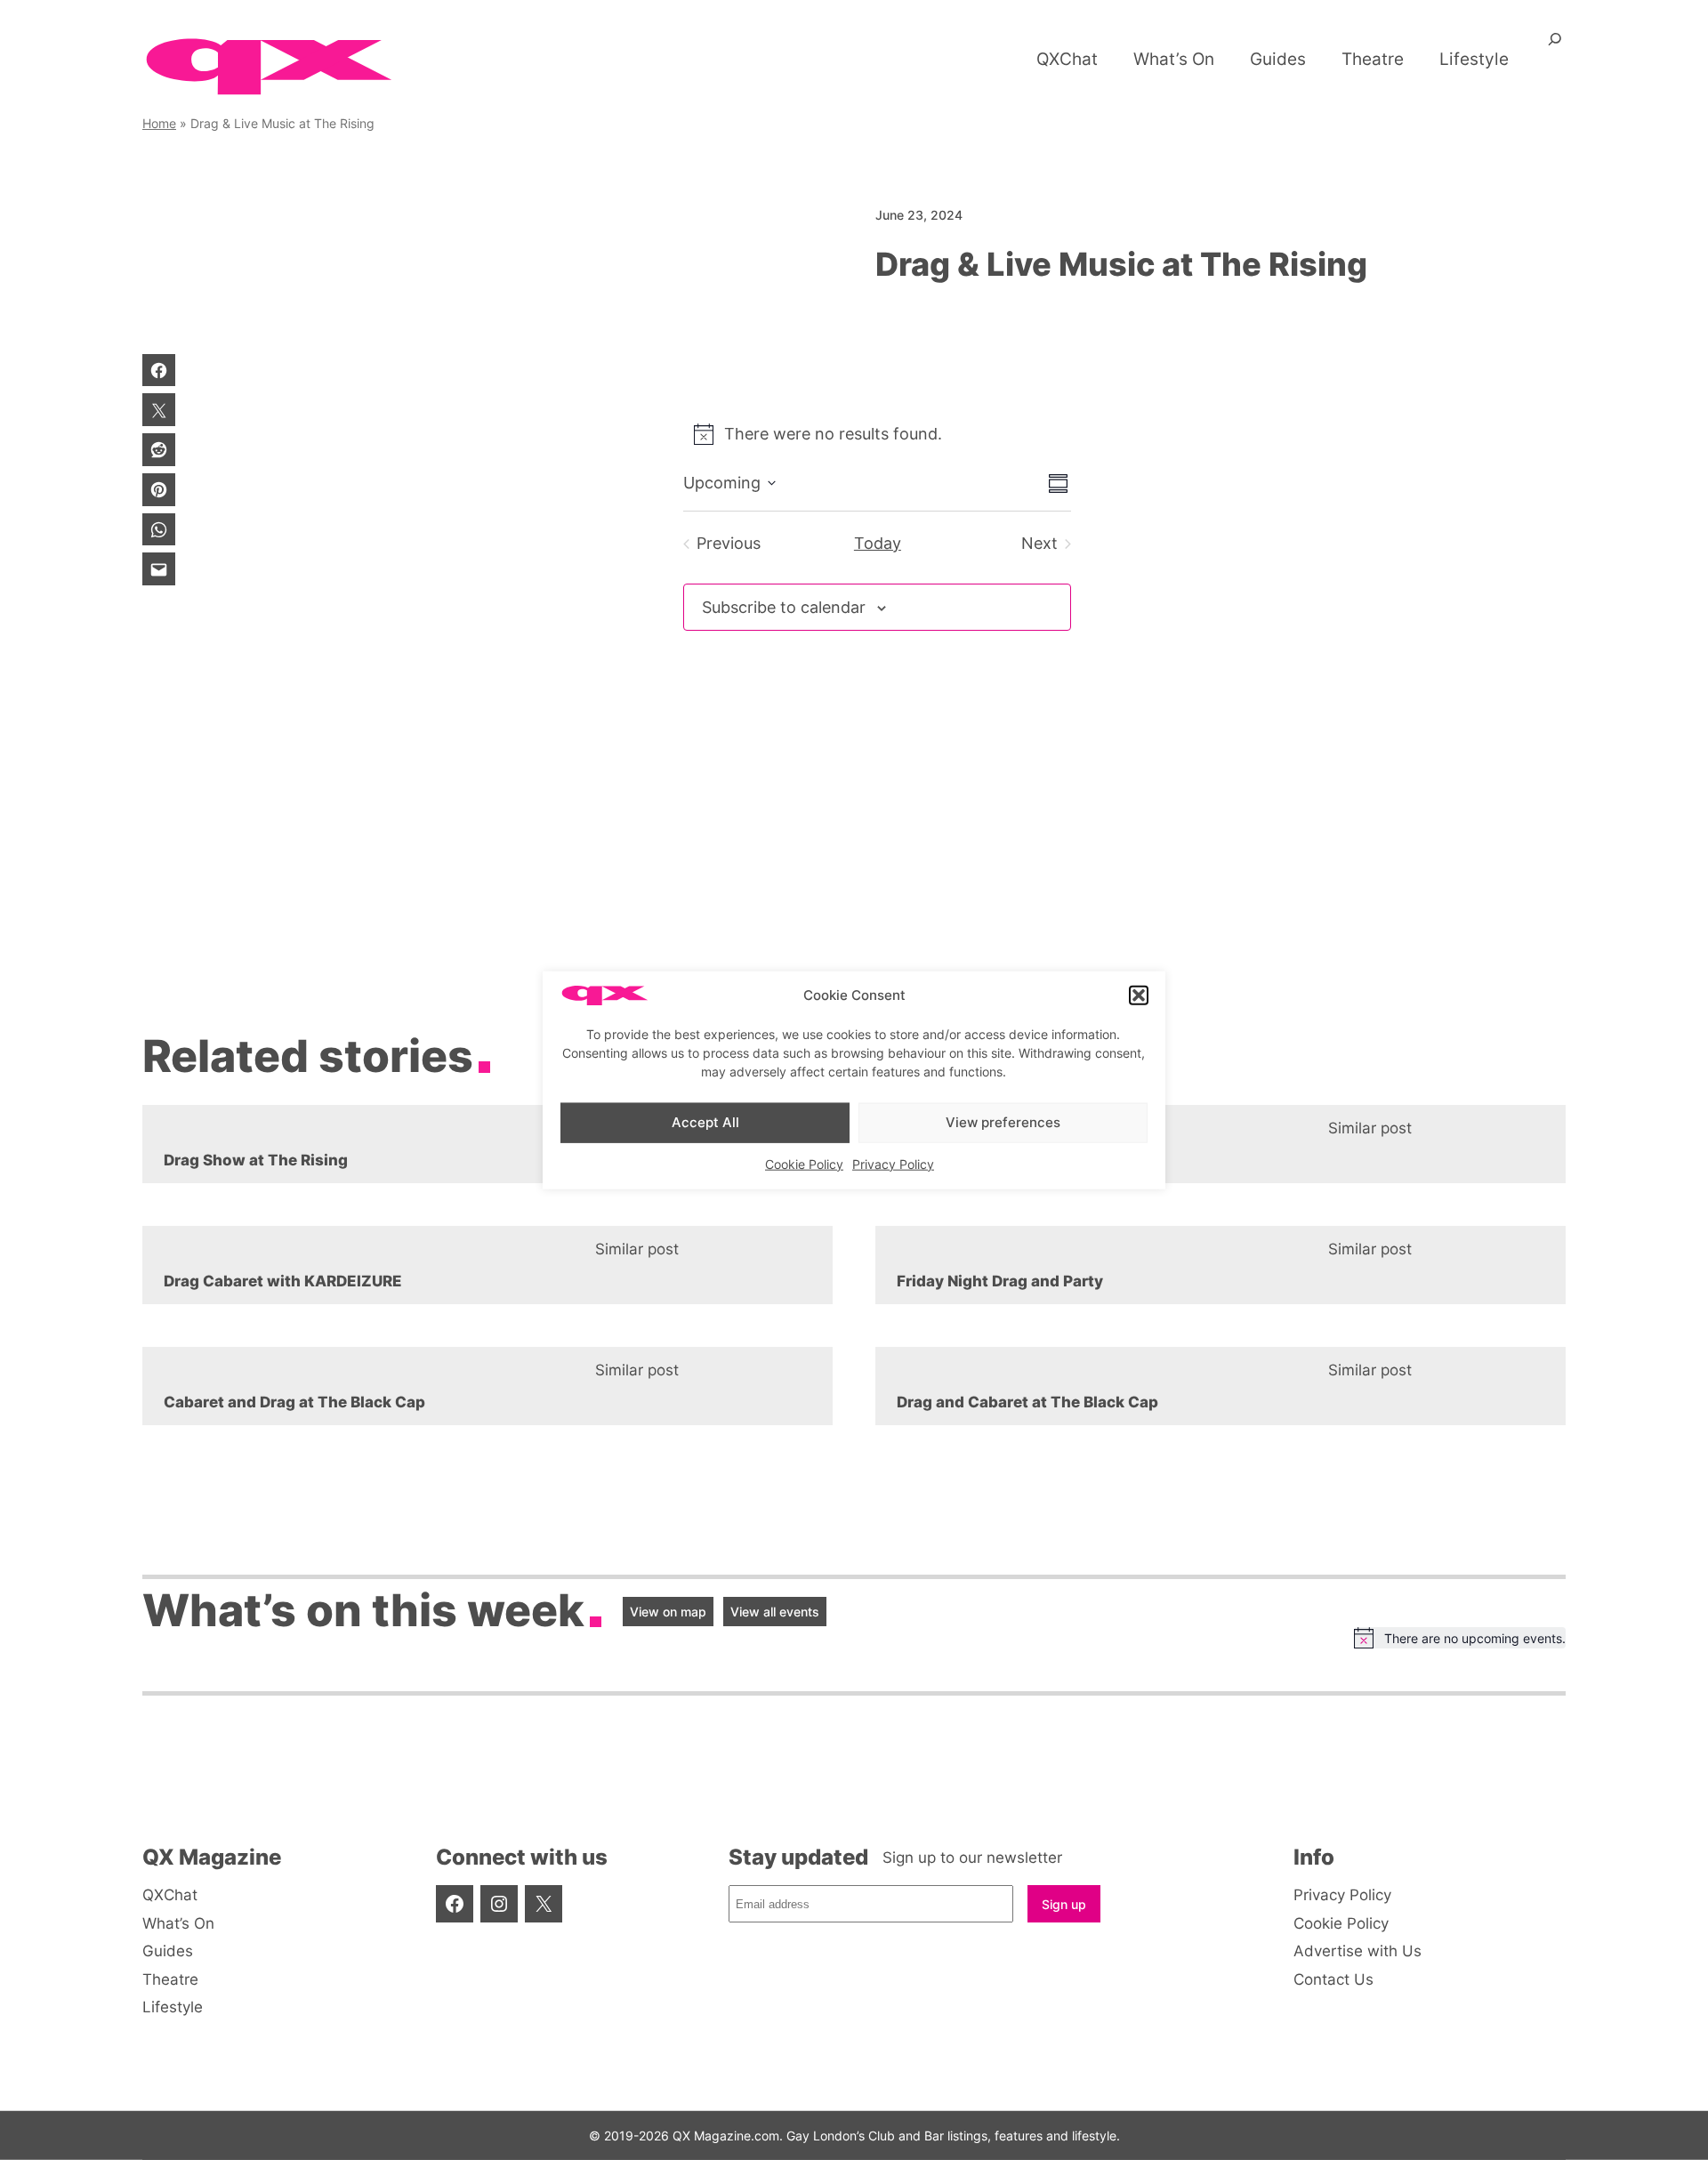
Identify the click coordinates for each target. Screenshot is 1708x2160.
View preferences (1003, 1122)
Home (159, 123)
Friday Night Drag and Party (1000, 1281)
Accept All (705, 1122)
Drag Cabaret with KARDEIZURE (283, 1281)
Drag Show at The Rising (256, 1160)
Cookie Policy (804, 1163)
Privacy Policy (893, 1163)
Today (878, 543)
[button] (1139, 995)
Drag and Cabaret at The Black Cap (1027, 1402)
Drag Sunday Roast (968, 1160)
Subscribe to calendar (784, 607)
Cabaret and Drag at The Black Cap (294, 1402)
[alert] (1460, 1638)
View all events (775, 1612)
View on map (668, 1612)
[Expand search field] (1555, 45)
